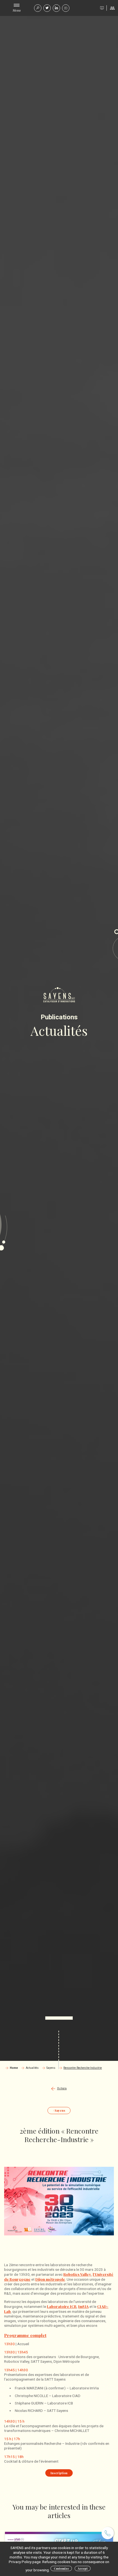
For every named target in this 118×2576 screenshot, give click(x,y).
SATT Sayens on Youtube (66, 8)
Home (14, 2068)
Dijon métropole (50, 2279)
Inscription (59, 2473)
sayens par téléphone (108, 2533)
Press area (102, 8)
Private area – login (112, 8)
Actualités (32, 2068)
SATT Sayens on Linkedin (56, 8)
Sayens (51, 2068)
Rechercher (38, 8)
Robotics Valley (77, 2274)
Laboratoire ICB (62, 2306)
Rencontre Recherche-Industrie (83, 2068)
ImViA (83, 2306)
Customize (61, 2569)
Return (62, 2088)
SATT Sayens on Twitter (47, 8)
